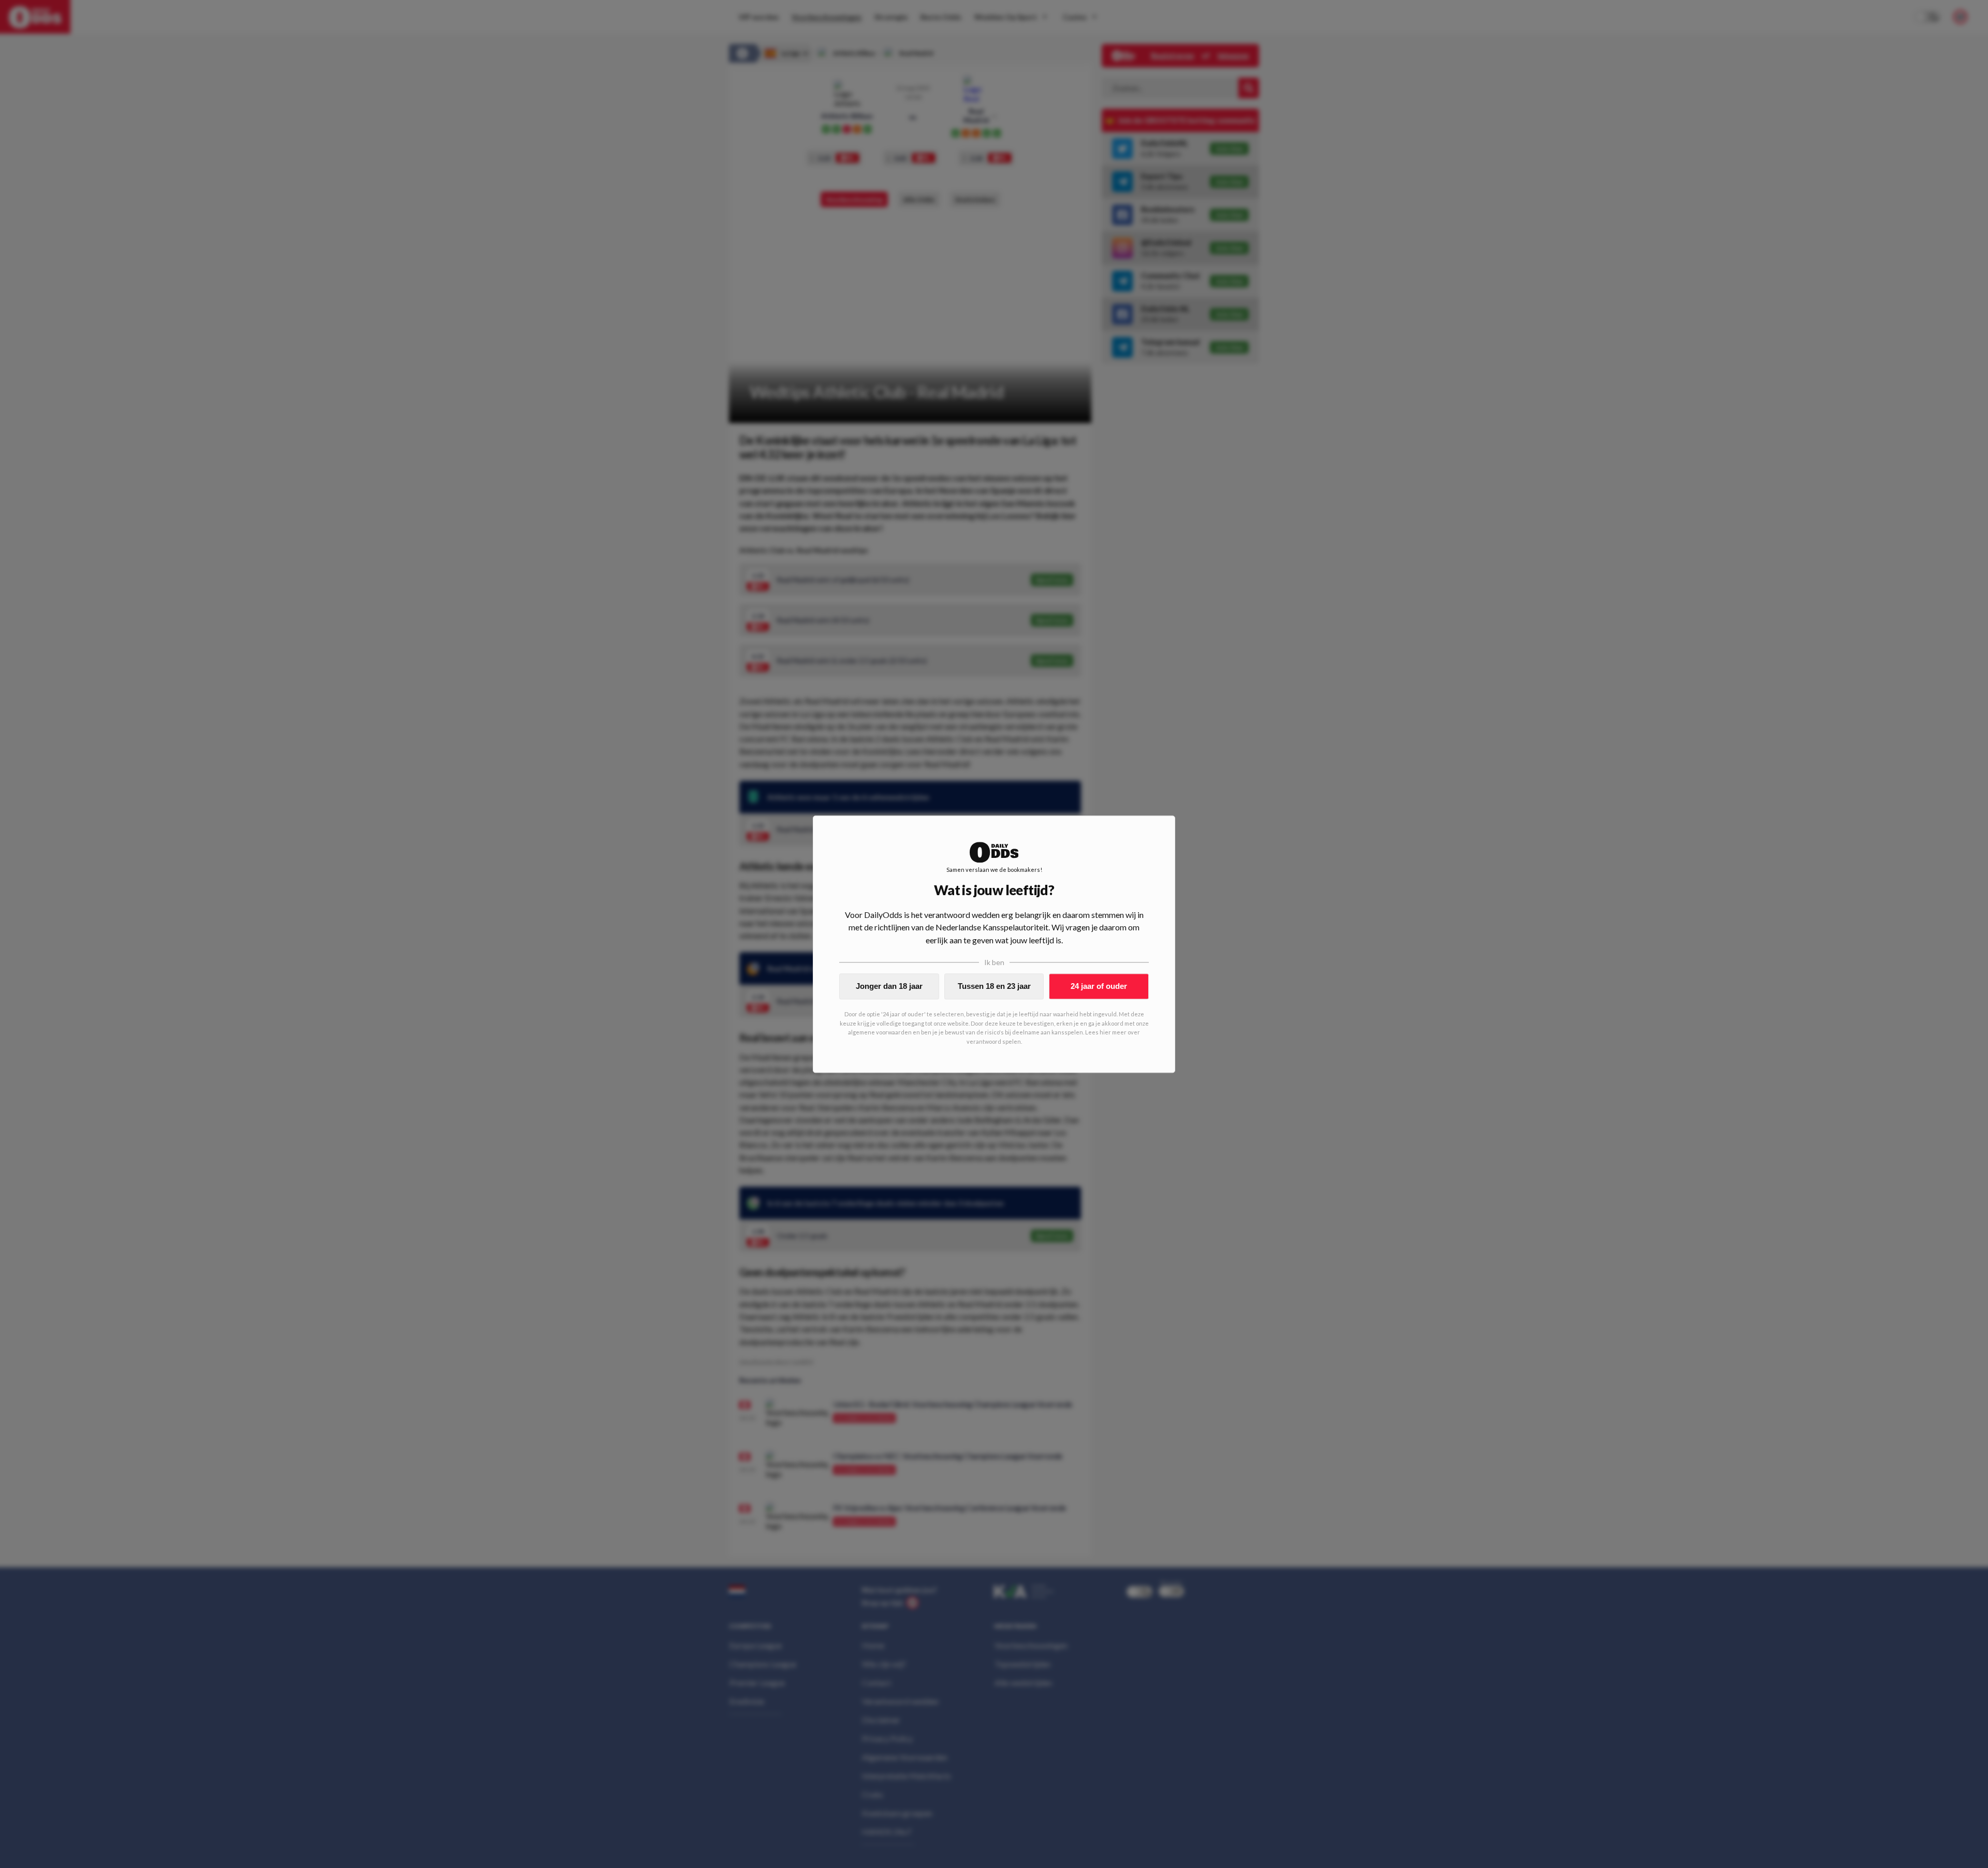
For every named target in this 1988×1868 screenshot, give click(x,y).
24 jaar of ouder (1099, 986)
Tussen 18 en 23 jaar (994, 986)
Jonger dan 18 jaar (889, 986)
